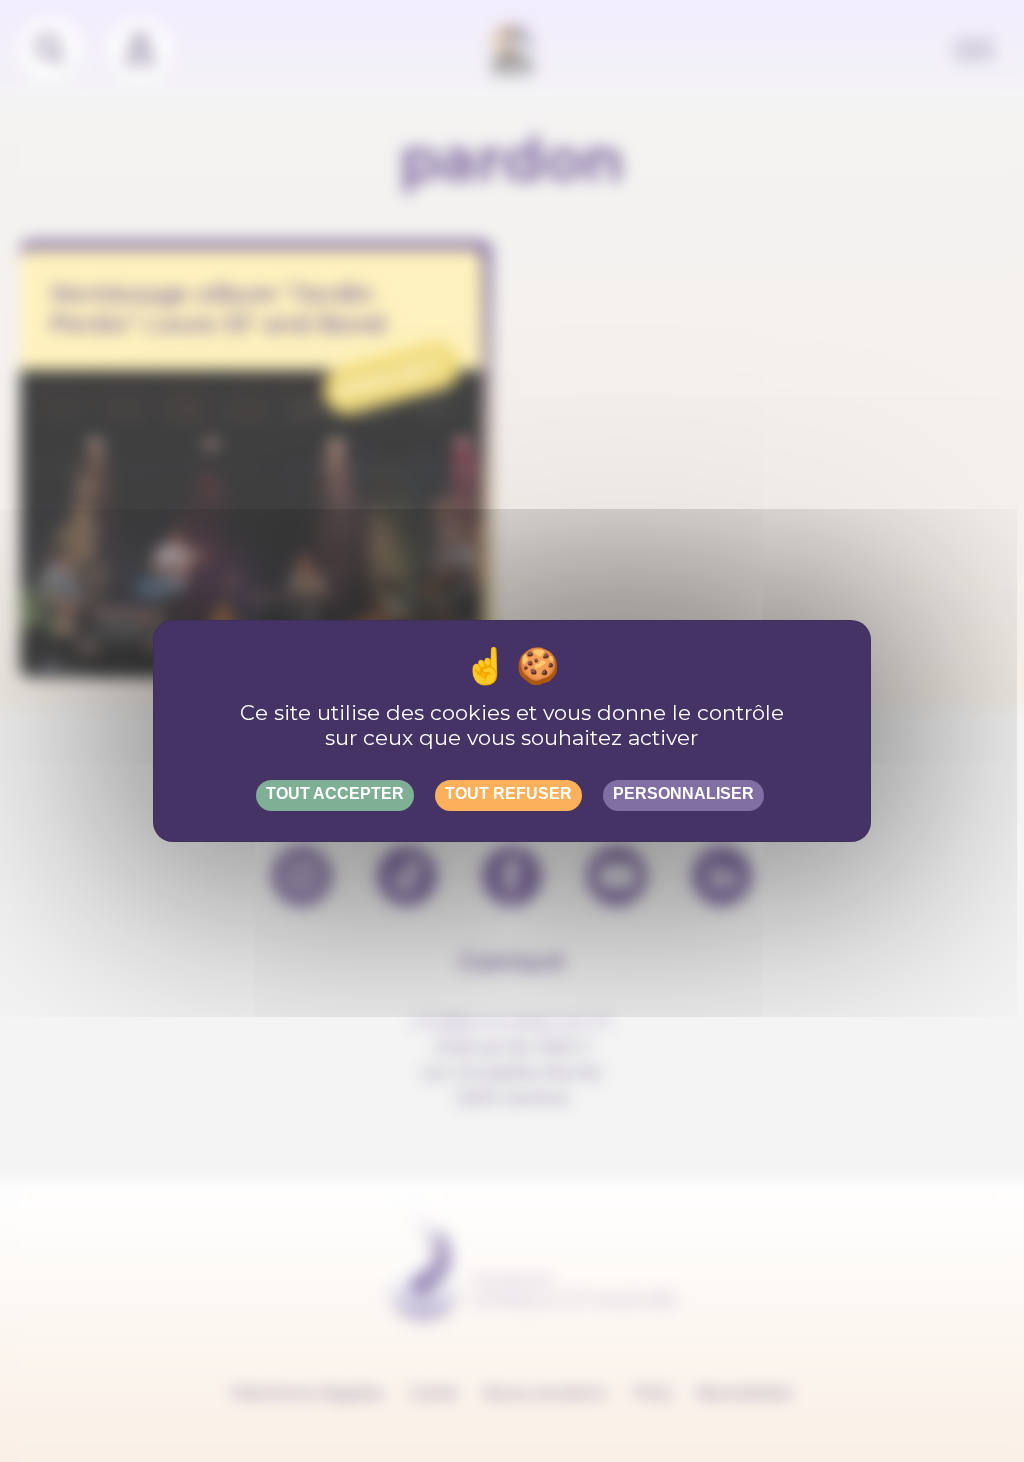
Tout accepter (335, 793)
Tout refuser (508, 793)
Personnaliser (683, 793)
